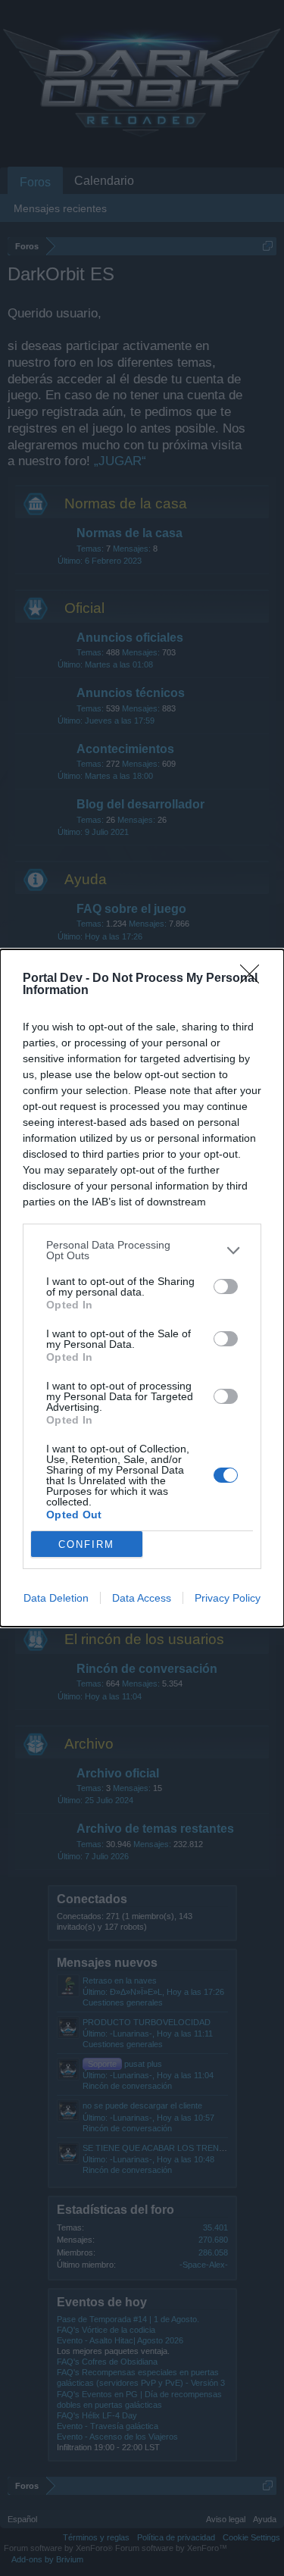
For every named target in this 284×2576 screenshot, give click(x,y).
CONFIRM (86, 1544)
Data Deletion (56, 1598)
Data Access (142, 1598)
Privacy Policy (228, 1598)
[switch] (226, 1286)
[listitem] (142, 1250)
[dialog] (142, 1288)
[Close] (254, 979)
